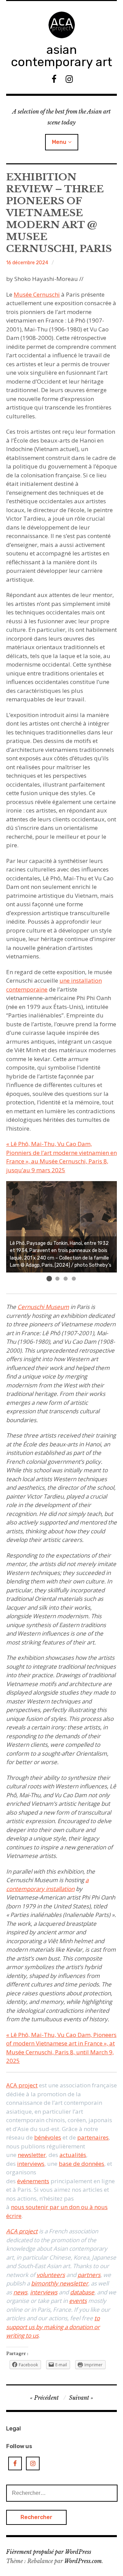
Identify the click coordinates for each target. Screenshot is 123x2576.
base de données (81, 2164)
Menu (59, 142)
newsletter (32, 2155)
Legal (13, 2428)
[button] (49, 1279)
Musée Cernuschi (37, 294)
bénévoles (48, 2137)
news (20, 2292)
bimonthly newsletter (60, 2283)
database (82, 2292)
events (78, 2301)
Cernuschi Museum (43, 1307)
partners (89, 2275)
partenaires (93, 2137)
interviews (31, 2164)
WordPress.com (83, 2561)
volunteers (51, 2275)
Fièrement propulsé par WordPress (49, 2552)
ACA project (22, 2085)
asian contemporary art (61, 56)
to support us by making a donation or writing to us (53, 2327)
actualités (73, 2155)
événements (33, 2181)
